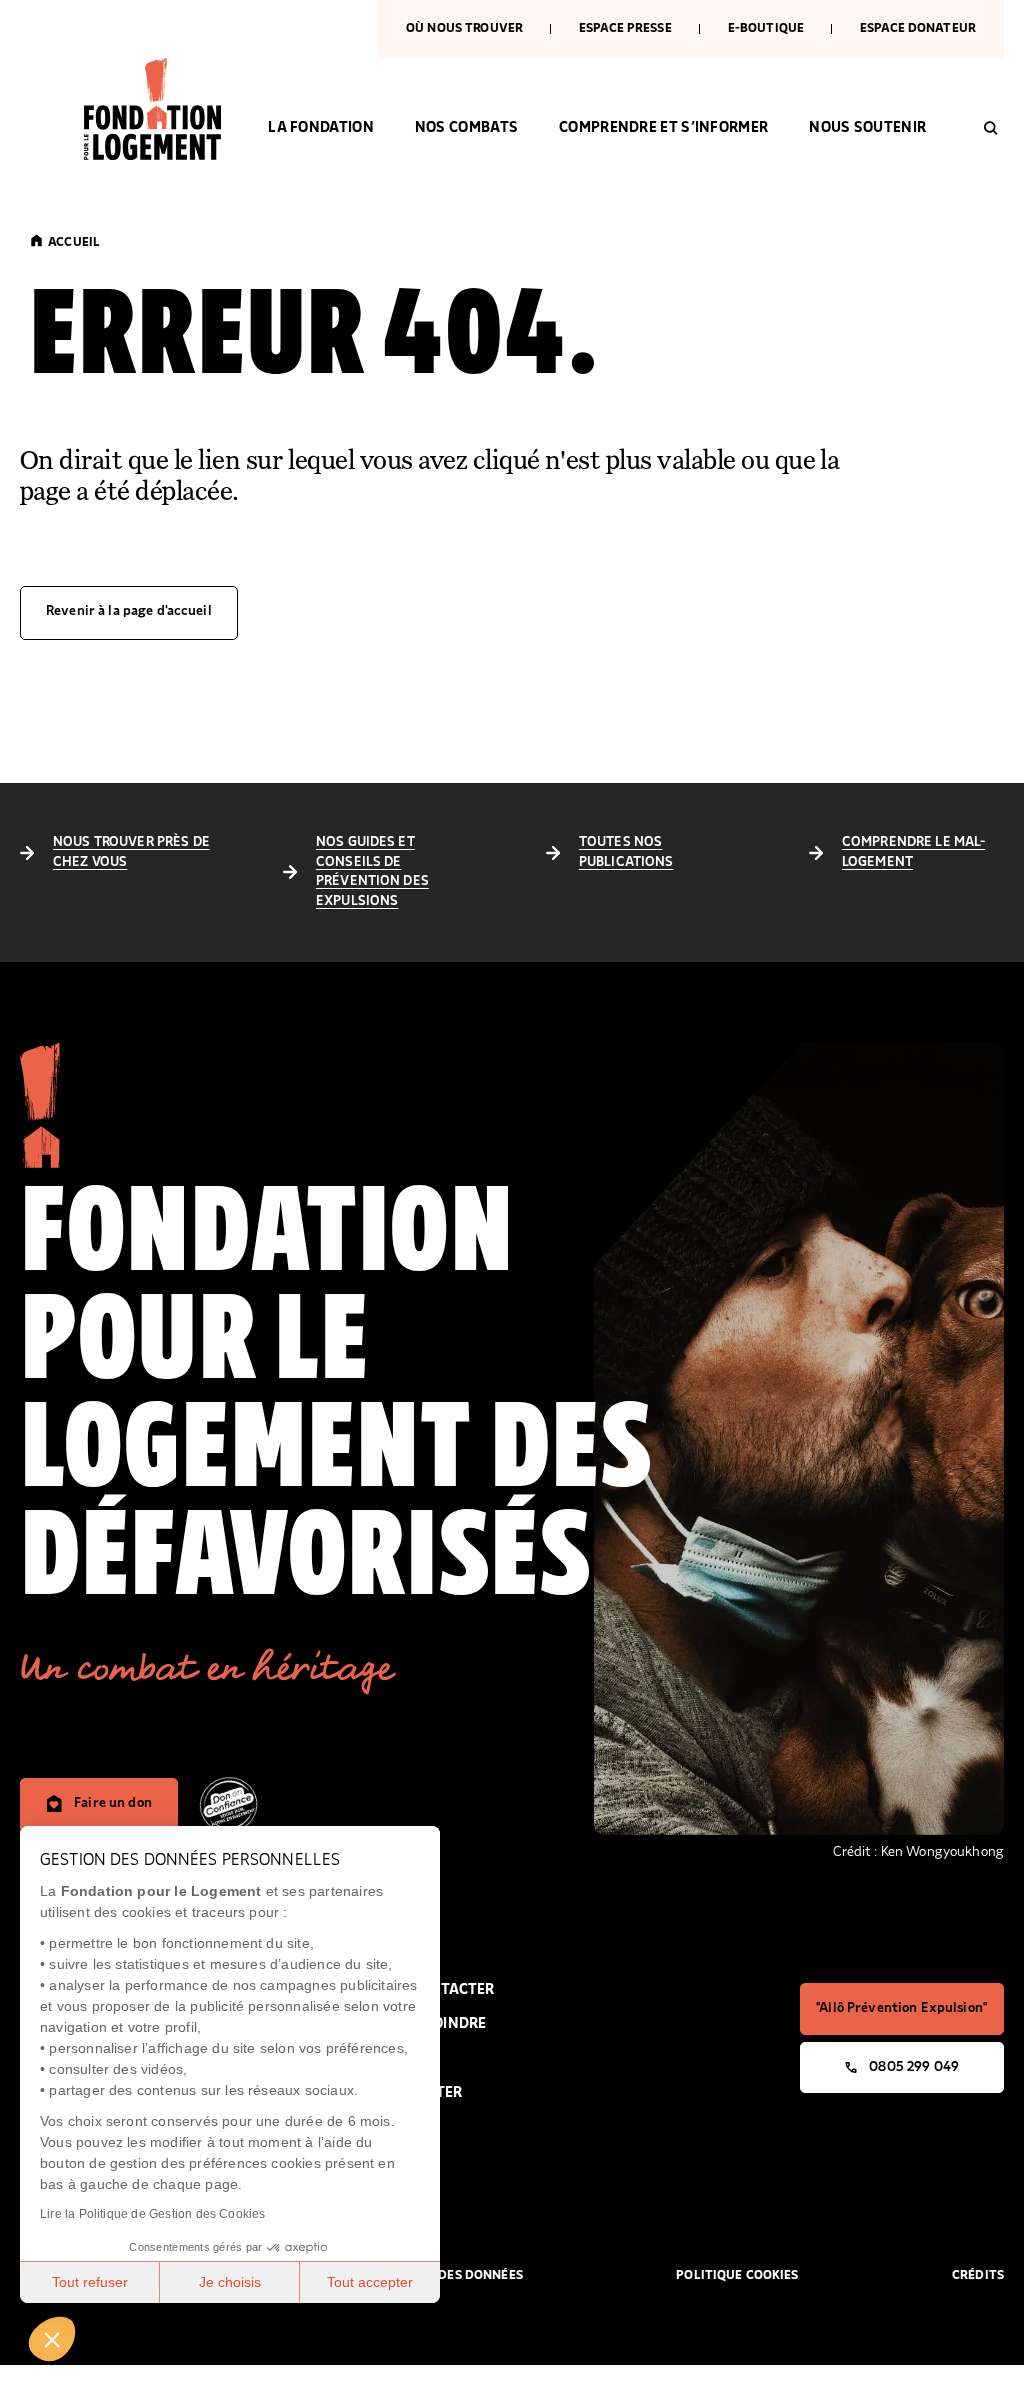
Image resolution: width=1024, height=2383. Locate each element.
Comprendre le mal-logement (914, 852)
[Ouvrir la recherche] (991, 128)
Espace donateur (918, 28)
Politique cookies (737, 2275)
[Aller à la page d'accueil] (155, 109)
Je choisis (230, 2282)
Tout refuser (90, 2282)
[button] (52, 2339)
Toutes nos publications (626, 852)
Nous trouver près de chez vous (131, 852)
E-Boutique (766, 28)
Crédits (978, 2275)
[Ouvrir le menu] (26, 159)
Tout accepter (370, 2282)
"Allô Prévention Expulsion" (902, 2008)
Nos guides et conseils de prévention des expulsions (372, 871)
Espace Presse (625, 28)
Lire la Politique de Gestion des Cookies (153, 2214)
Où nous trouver (464, 28)
